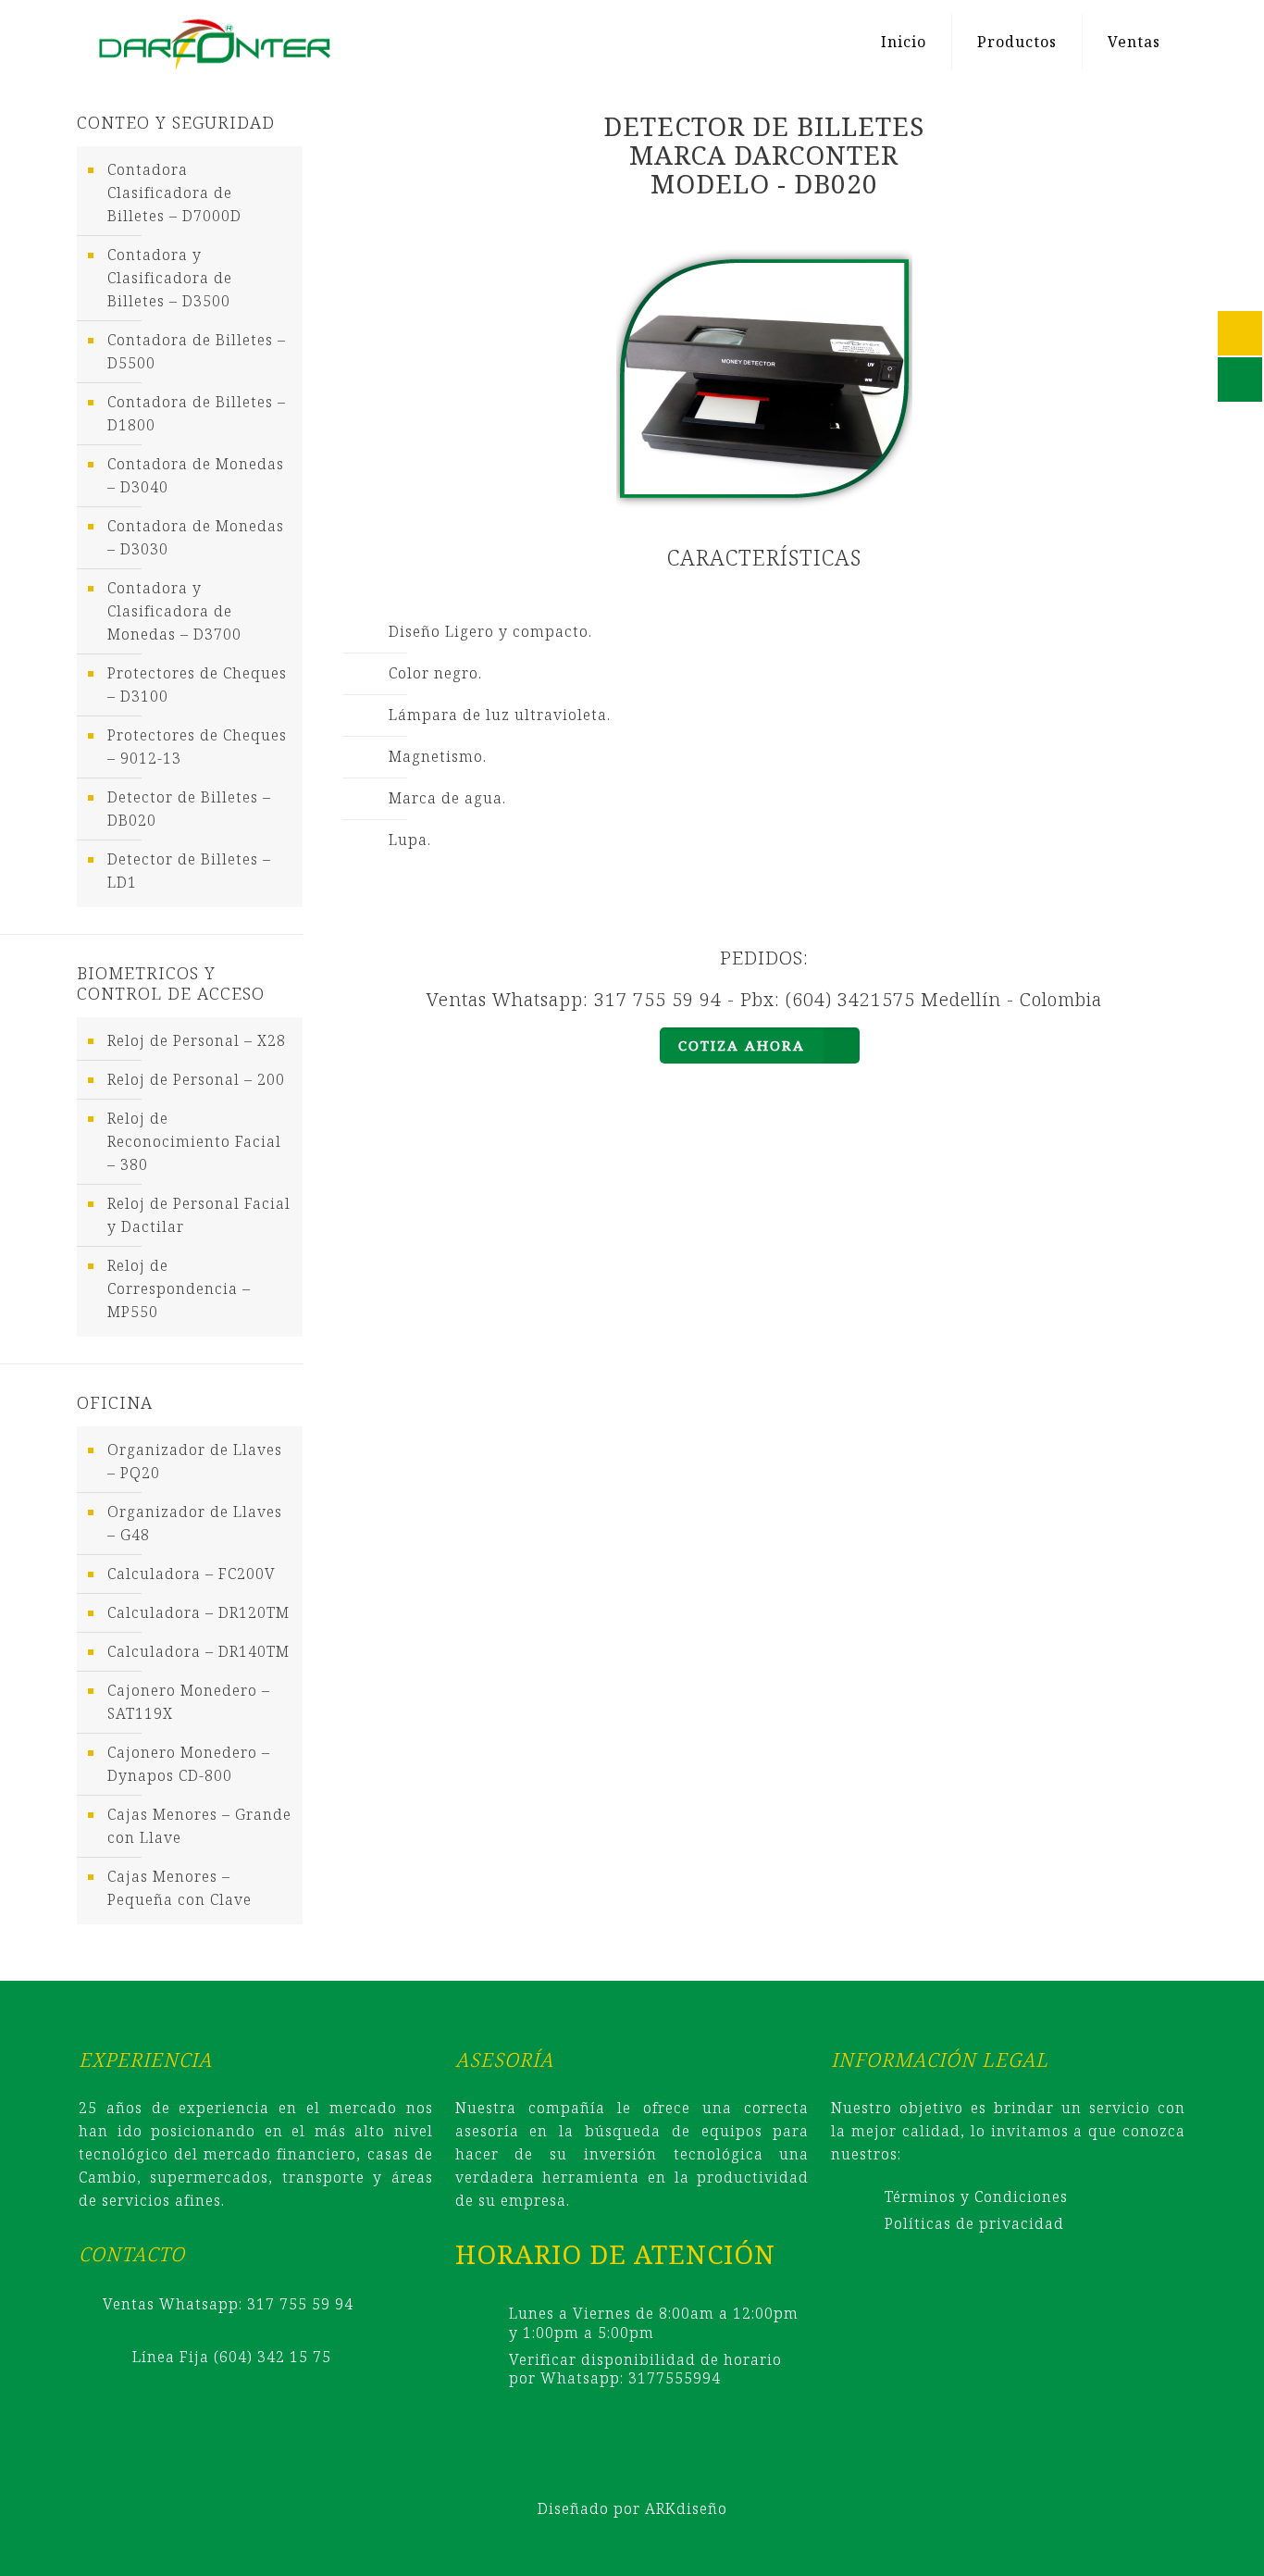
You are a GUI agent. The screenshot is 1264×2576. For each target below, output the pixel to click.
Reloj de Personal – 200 (196, 1079)
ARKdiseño (686, 2508)
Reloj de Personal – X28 (197, 1040)
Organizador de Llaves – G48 (195, 1523)
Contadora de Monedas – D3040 (196, 475)
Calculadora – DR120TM (198, 1612)
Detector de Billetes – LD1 (189, 871)
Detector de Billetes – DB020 (189, 809)
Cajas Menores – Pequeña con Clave (180, 1888)
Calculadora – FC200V (192, 1574)
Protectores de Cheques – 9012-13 (197, 747)
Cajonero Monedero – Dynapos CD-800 (189, 1764)
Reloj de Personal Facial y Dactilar (199, 1215)
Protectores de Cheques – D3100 (197, 684)
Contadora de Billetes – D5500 (197, 351)
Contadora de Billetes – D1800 (197, 413)
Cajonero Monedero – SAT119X (189, 1702)
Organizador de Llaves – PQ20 (195, 1461)
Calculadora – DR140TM (198, 1651)
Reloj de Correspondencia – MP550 (179, 1288)
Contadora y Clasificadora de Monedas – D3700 (174, 611)
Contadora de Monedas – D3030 (196, 537)
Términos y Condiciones (976, 2196)
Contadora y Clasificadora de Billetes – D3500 (170, 278)
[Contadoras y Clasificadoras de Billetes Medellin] (214, 42)
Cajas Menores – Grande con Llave (199, 1826)
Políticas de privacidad (974, 2223)
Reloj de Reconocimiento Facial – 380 (194, 1141)
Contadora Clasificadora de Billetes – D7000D (174, 193)
